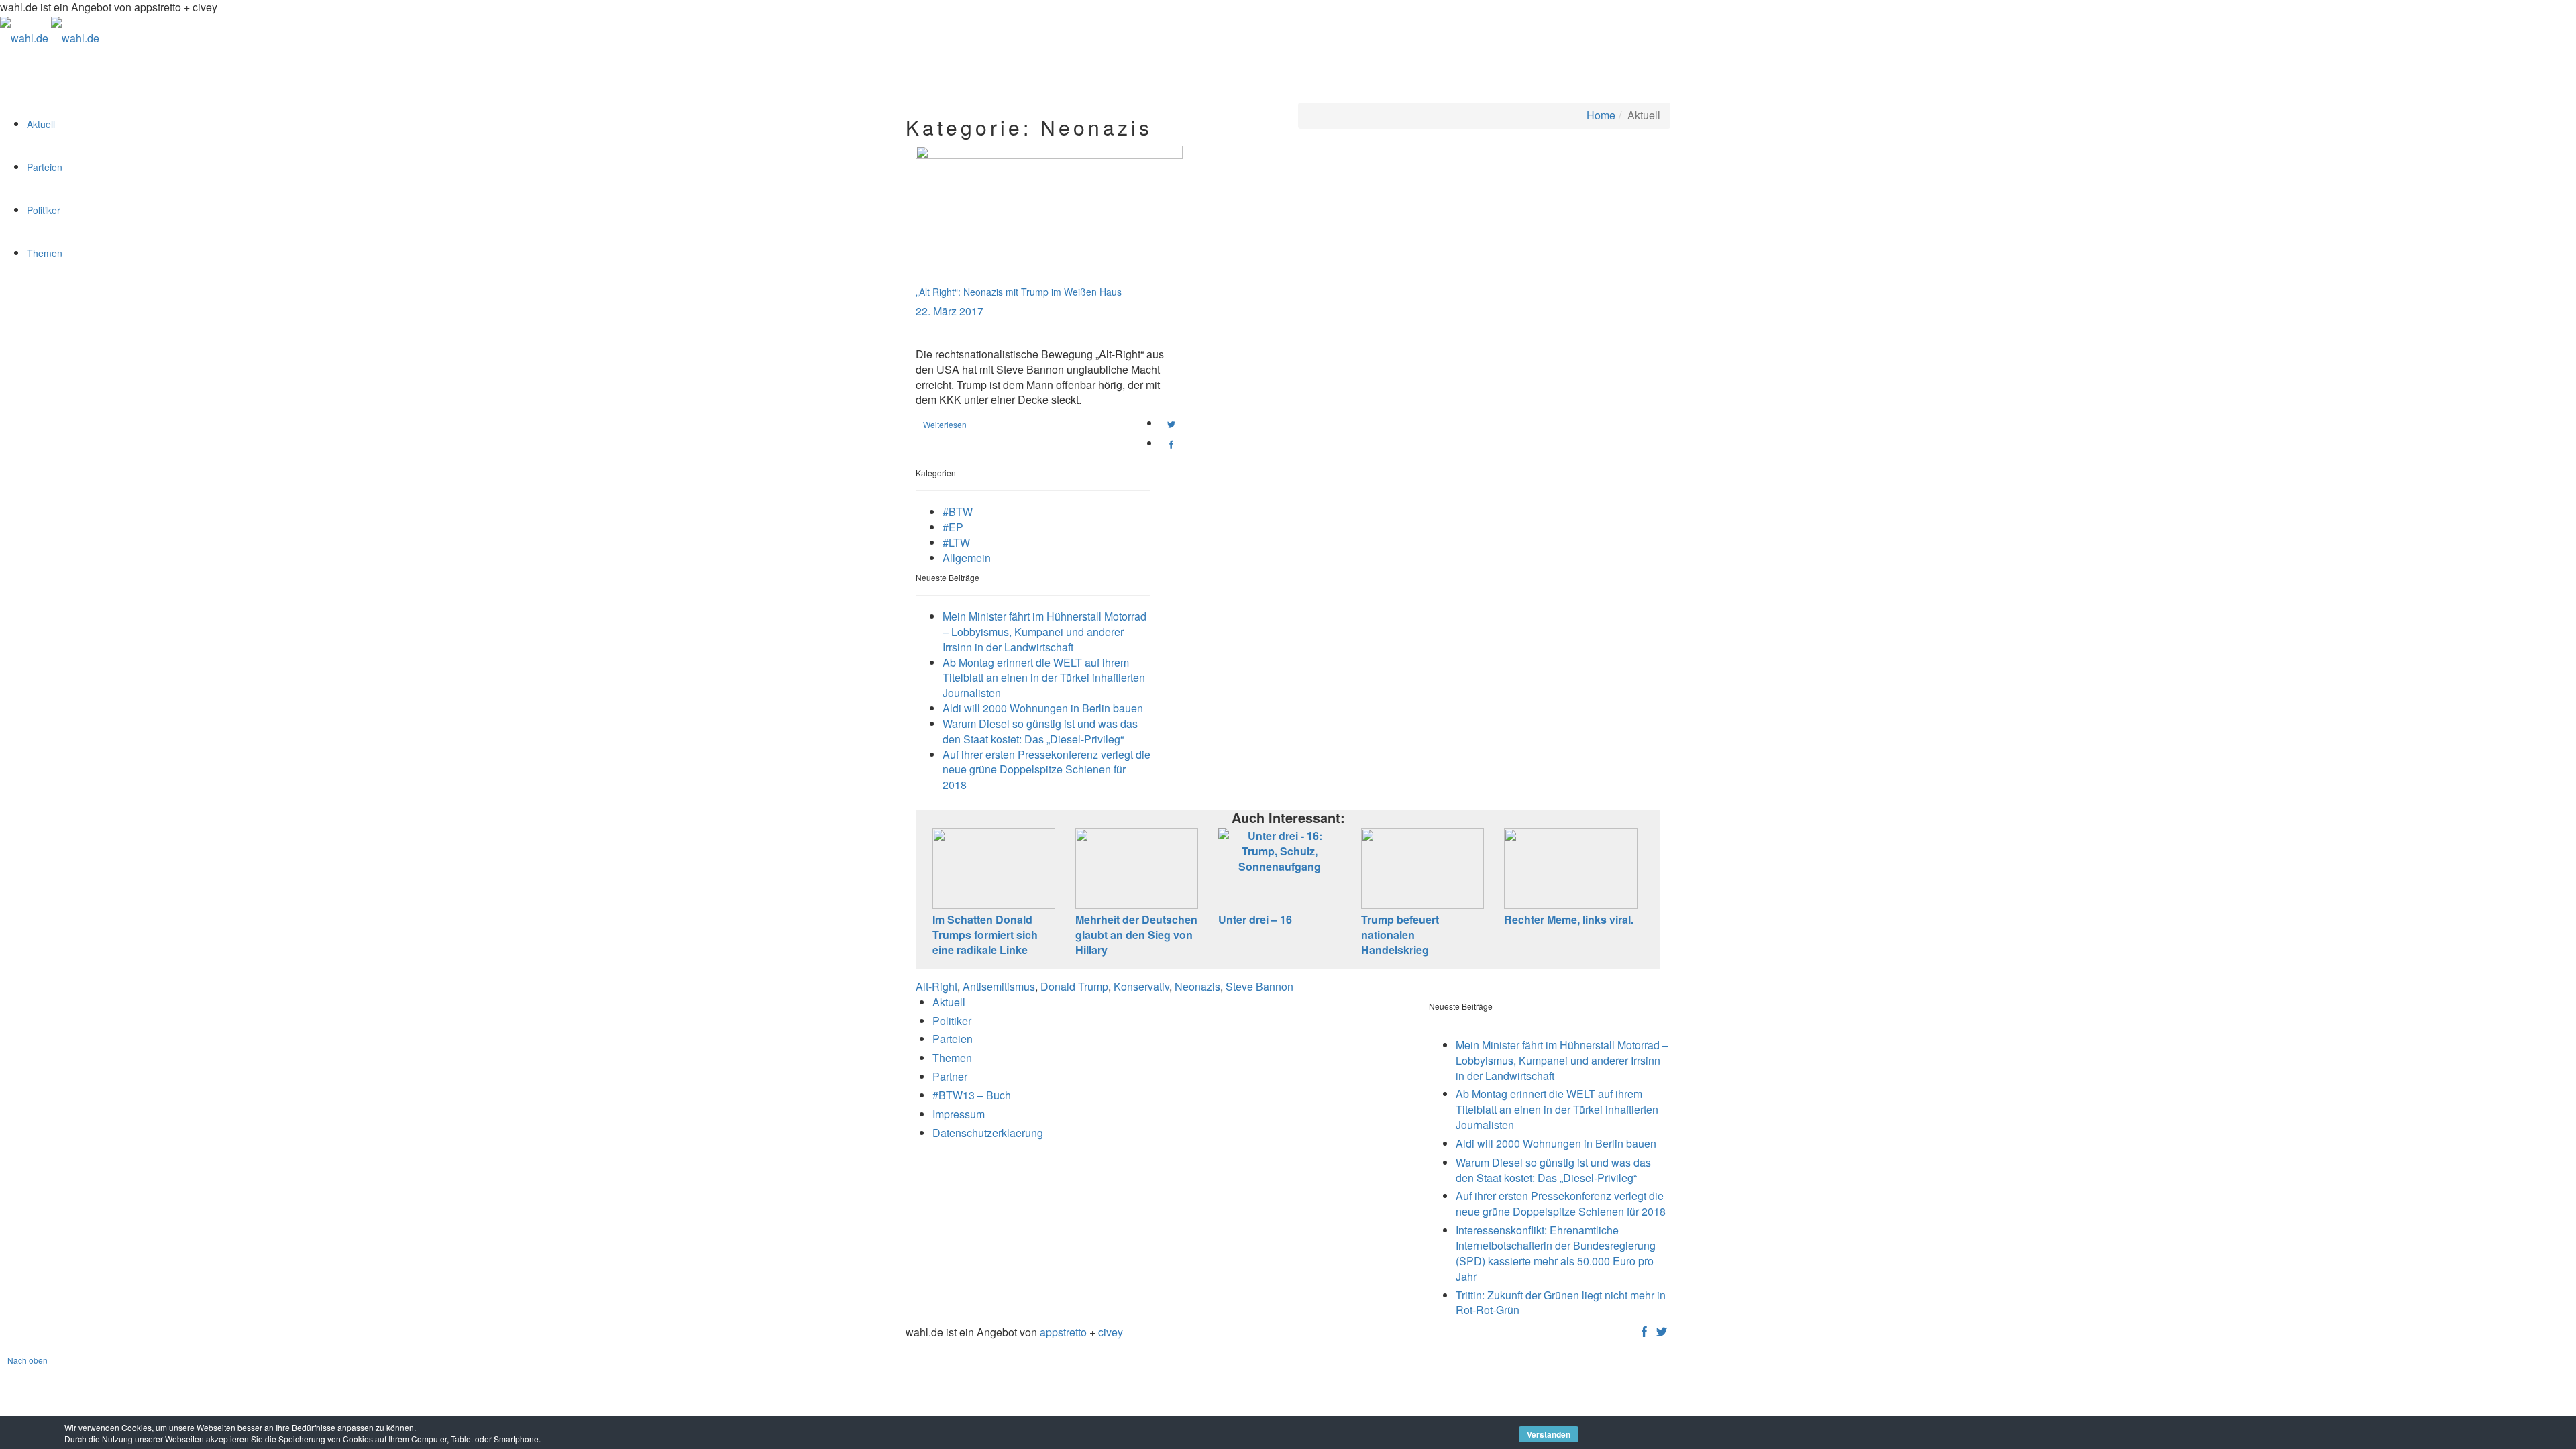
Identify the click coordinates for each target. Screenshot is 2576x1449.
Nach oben (28, 1360)
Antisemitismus (999, 986)
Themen (45, 253)
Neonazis (1197, 986)
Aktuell (41, 124)
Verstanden (1549, 1434)
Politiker (44, 210)
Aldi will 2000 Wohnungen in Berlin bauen (1043, 708)
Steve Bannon (1259, 986)
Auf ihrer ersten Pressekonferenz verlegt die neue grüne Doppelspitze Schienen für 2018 (1046, 770)
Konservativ (1141, 986)
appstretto (1063, 1332)
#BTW (958, 512)
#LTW (956, 542)
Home (1601, 115)
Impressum (959, 1114)
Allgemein (967, 558)
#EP (953, 527)
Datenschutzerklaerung (988, 1133)
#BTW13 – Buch (972, 1095)
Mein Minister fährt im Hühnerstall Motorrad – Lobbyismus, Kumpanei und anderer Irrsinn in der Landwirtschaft (1044, 632)
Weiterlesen (945, 424)
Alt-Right (936, 986)
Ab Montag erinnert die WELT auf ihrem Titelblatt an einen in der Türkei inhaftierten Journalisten (1044, 678)
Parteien (45, 167)
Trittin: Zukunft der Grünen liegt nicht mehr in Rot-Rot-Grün (1561, 1303)
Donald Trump (1074, 986)
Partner (950, 1076)
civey (1111, 1332)
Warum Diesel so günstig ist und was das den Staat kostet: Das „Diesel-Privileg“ (1040, 731)
